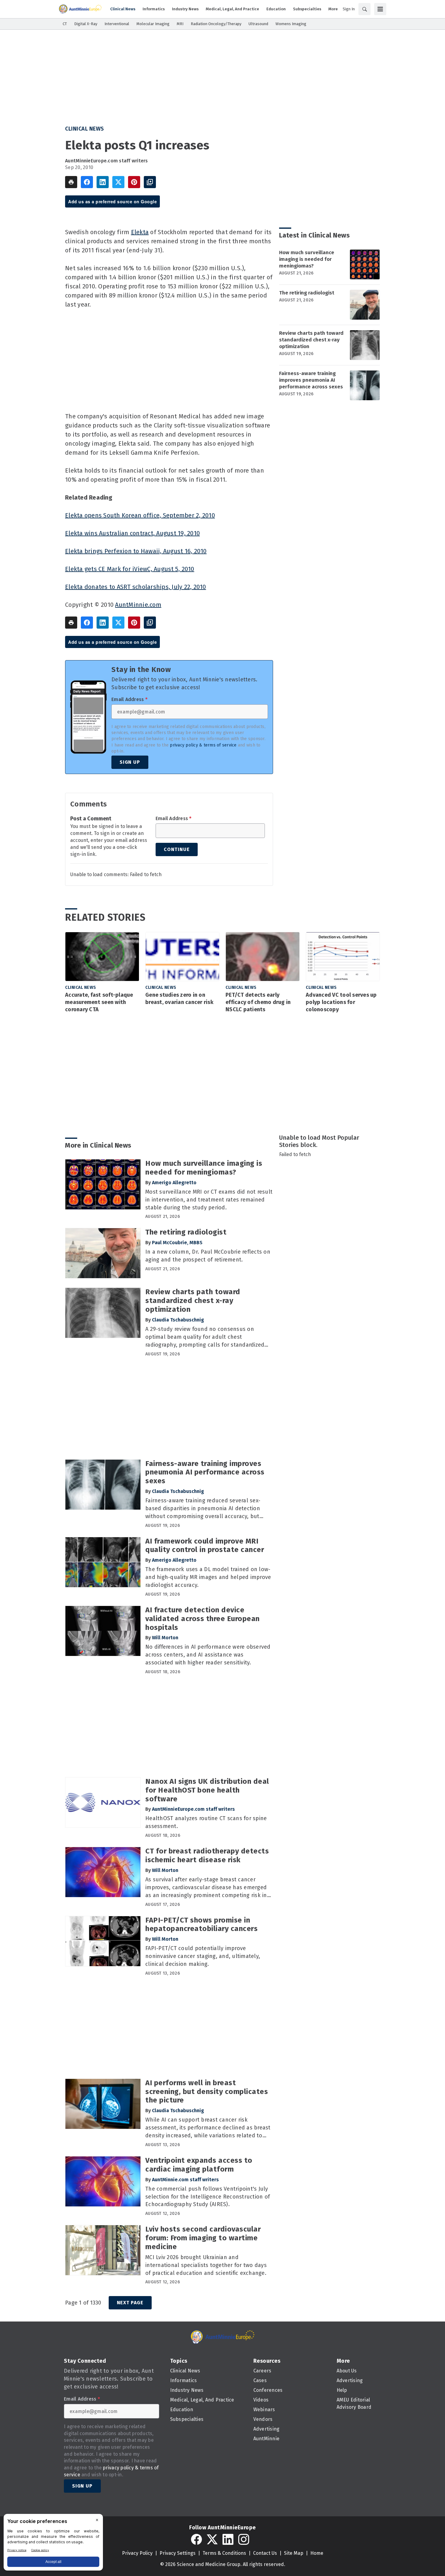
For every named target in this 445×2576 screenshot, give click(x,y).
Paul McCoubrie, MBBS (177, 1243)
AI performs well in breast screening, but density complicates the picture (207, 2092)
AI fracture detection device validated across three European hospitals (203, 1619)
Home (317, 2553)
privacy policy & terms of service (203, 745)
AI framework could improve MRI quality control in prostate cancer (205, 1546)
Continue (177, 849)
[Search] (364, 9)
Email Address (129, 700)
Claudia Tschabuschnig (178, 1320)
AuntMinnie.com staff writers (185, 2180)
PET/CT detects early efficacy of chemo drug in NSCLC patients (258, 1002)
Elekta (140, 232)
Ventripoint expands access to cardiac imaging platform (199, 2165)
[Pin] (134, 182)
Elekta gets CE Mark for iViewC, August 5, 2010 (130, 569)
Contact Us (265, 2553)
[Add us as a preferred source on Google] (150, 182)
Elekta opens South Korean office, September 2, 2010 (140, 515)
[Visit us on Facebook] (196, 2539)
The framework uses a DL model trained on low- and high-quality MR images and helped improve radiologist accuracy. (208, 1577)
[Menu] (380, 9)
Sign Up (130, 762)
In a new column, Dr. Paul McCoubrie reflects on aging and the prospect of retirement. (208, 1256)
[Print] (71, 182)
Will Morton (165, 1638)
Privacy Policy (137, 2553)
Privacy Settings (178, 2553)
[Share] (87, 182)
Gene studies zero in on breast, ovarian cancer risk (179, 999)
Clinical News (85, 129)
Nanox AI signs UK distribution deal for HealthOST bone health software (207, 1790)
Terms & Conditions (224, 2553)
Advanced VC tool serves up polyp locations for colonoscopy (341, 1002)
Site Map (294, 2553)
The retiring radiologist (307, 293)
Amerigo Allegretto (174, 1183)
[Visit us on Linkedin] (228, 2539)
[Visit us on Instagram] (244, 2539)
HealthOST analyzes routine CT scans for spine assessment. (206, 1822)
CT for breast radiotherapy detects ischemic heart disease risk (207, 1855)
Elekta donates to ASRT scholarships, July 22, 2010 (136, 587)
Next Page (130, 2303)
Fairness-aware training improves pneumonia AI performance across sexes (311, 380)
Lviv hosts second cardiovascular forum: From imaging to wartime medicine (203, 2238)
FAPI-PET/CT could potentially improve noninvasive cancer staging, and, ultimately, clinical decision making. (203, 1956)
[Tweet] (118, 182)
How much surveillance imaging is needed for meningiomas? (307, 259)
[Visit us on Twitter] (212, 2539)
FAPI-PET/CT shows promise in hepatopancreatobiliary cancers (201, 1925)
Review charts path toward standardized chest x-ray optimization (311, 340)
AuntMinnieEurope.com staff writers (107, 161)
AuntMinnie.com (138, 605)
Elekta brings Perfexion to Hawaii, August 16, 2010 (136, 551)
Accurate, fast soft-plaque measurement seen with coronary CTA (99, 1002)
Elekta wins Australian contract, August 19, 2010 (132, 533)
